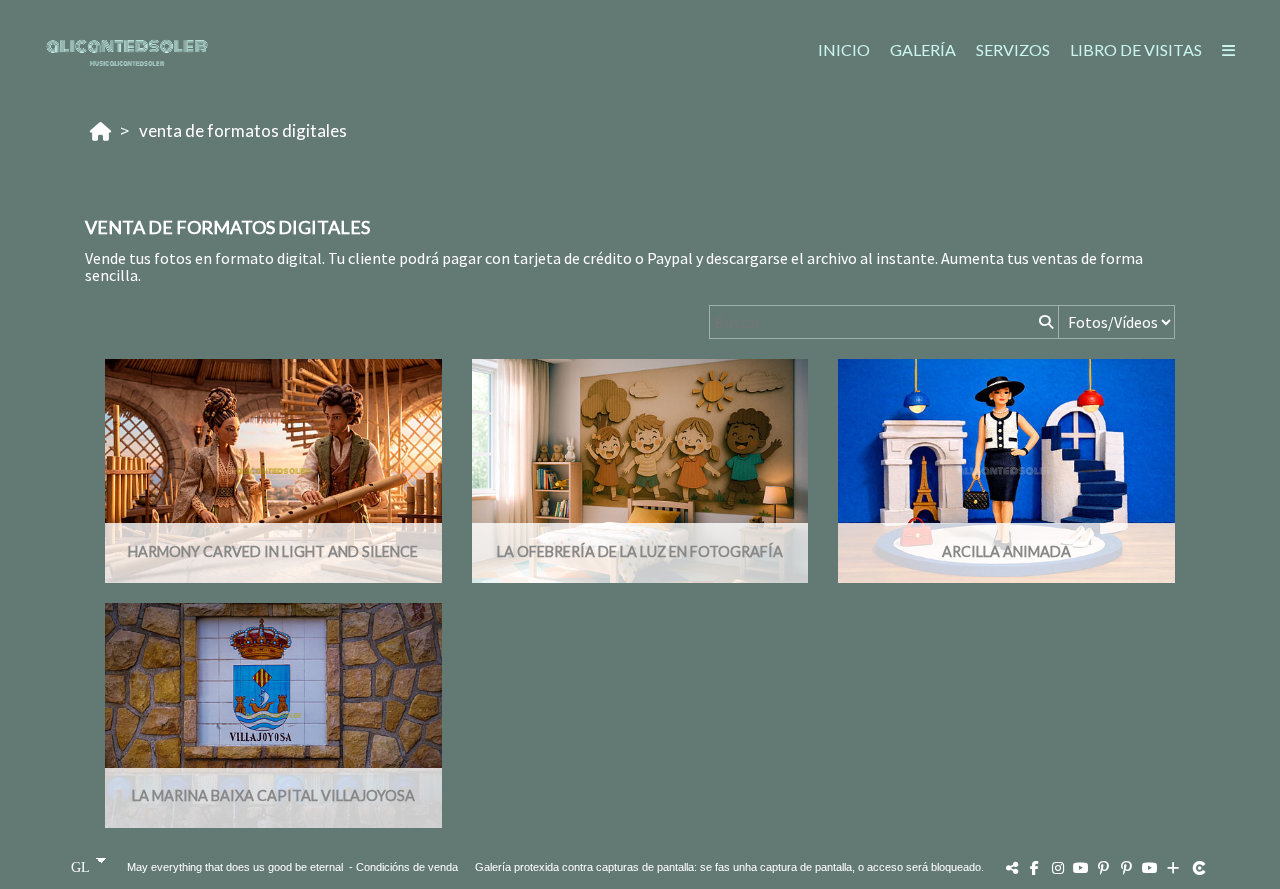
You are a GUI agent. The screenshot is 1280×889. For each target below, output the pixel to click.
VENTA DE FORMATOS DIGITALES (243, 130)
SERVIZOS (1013, 49)
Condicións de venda (407, 867)
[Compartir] (1012, 867)
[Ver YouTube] (1081, 867)
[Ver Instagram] (1058, 867)
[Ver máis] (1173, 867)
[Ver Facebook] (1035, 867)
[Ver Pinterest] (1104, 867)
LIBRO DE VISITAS (1136, 49)
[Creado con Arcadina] (1201, 867)
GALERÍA (923, 49)
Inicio (844, 49)
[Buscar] (1044, 322)
